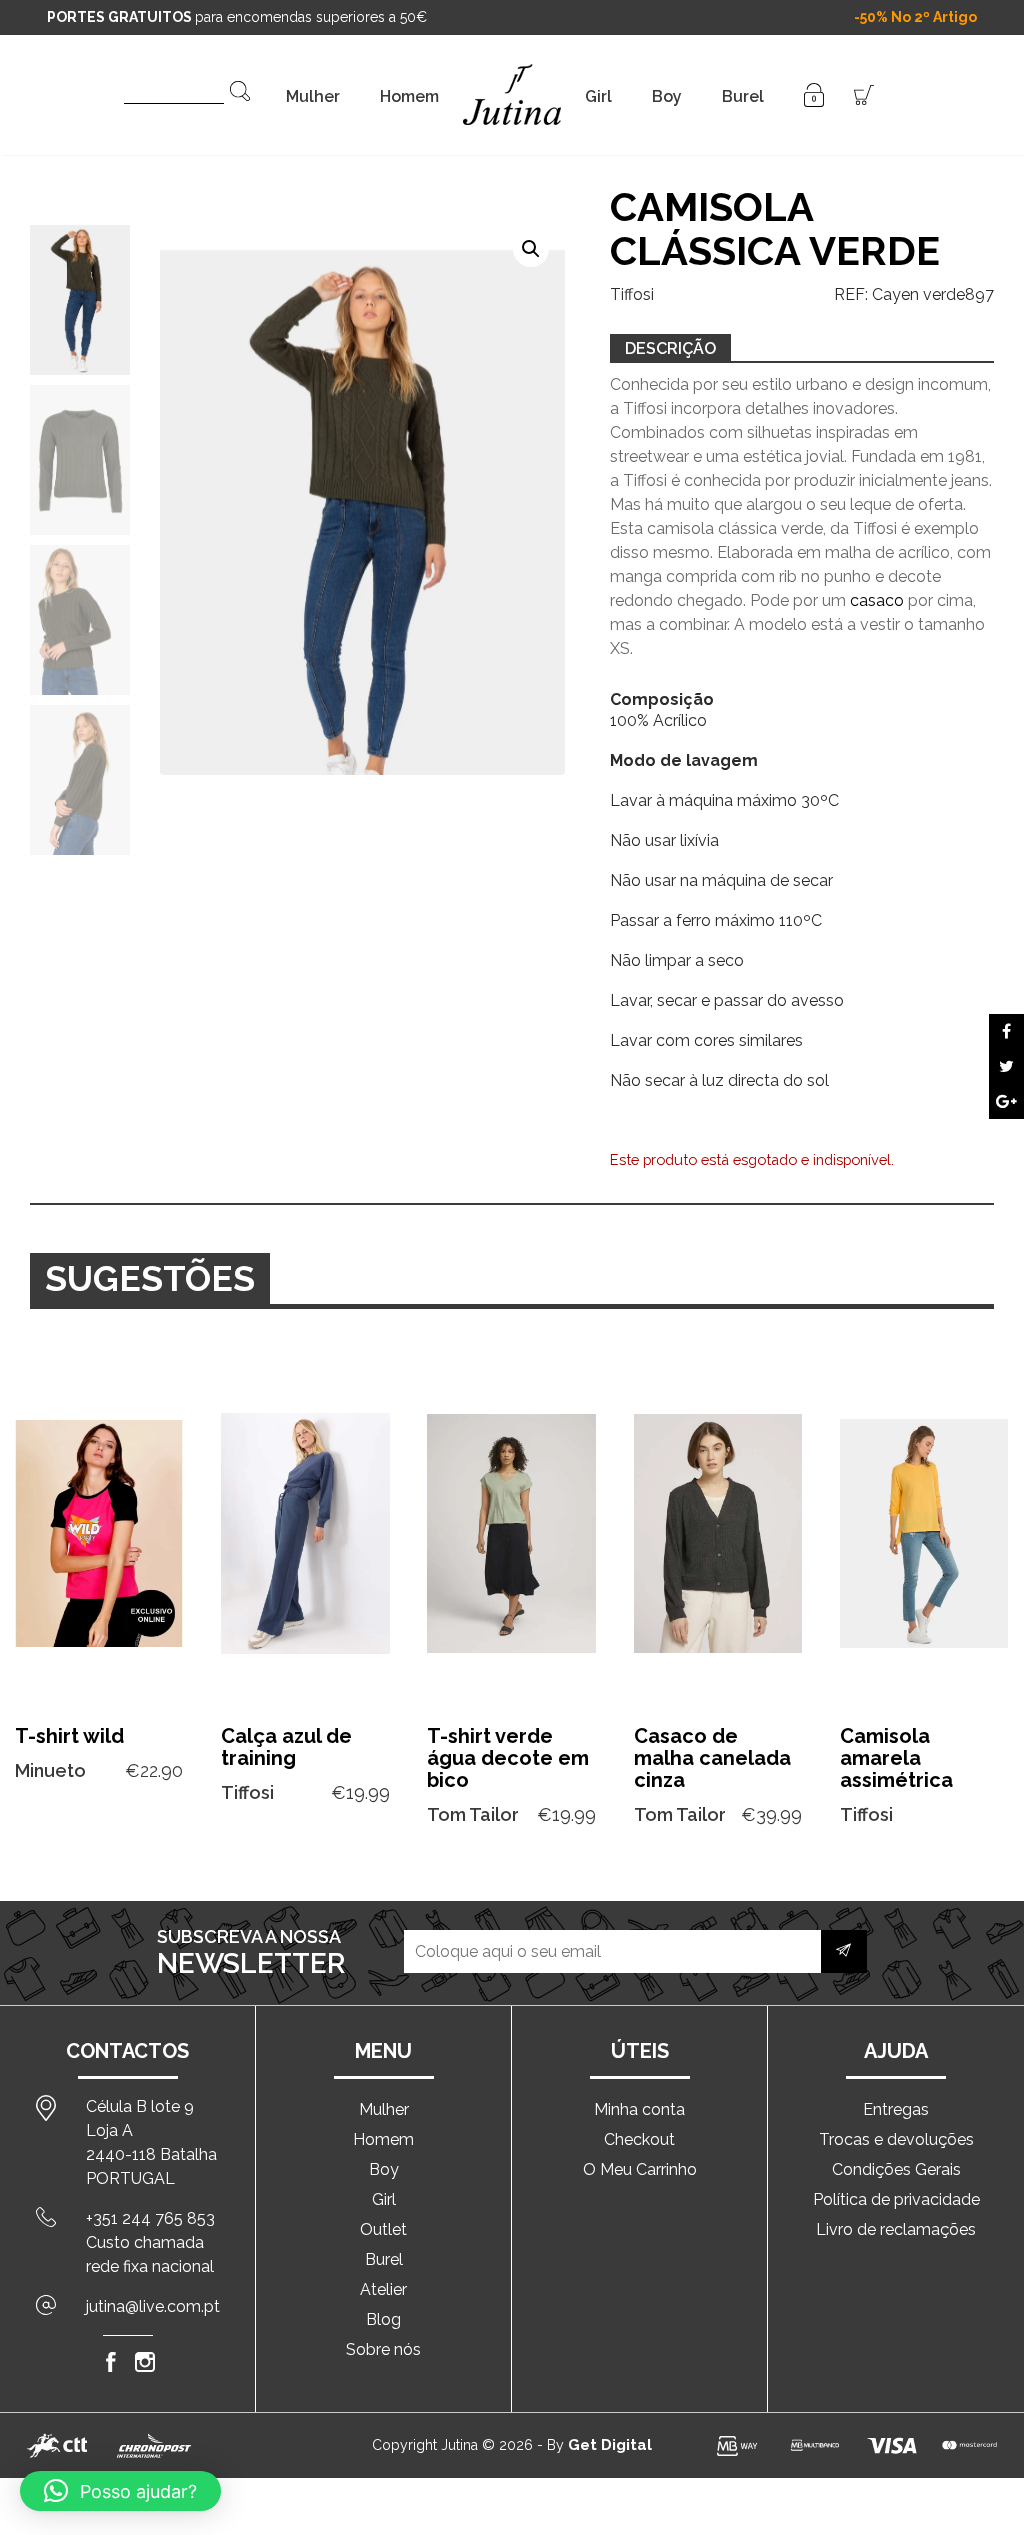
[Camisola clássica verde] (1006, 1031)
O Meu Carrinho (640, 2169)
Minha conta (639, 2109)
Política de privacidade (896, 2199)
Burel (743, 96)
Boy (667, 96)
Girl (598, 96)
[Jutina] (511, 69)
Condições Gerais (896, 2169)
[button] (531, 249)
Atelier (383, 2289)
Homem (409, 96)
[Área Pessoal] (814, 93)
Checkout (639, 2139)
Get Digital (610, 2445)
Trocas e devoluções (896, 2139)
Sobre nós (383, 2349)
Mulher (313, 96)
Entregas (896, 2109)
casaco (877, 600)
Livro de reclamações (896, 2229)
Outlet (383, 2229)
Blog (383, 2319)
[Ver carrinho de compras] (864, 93)
